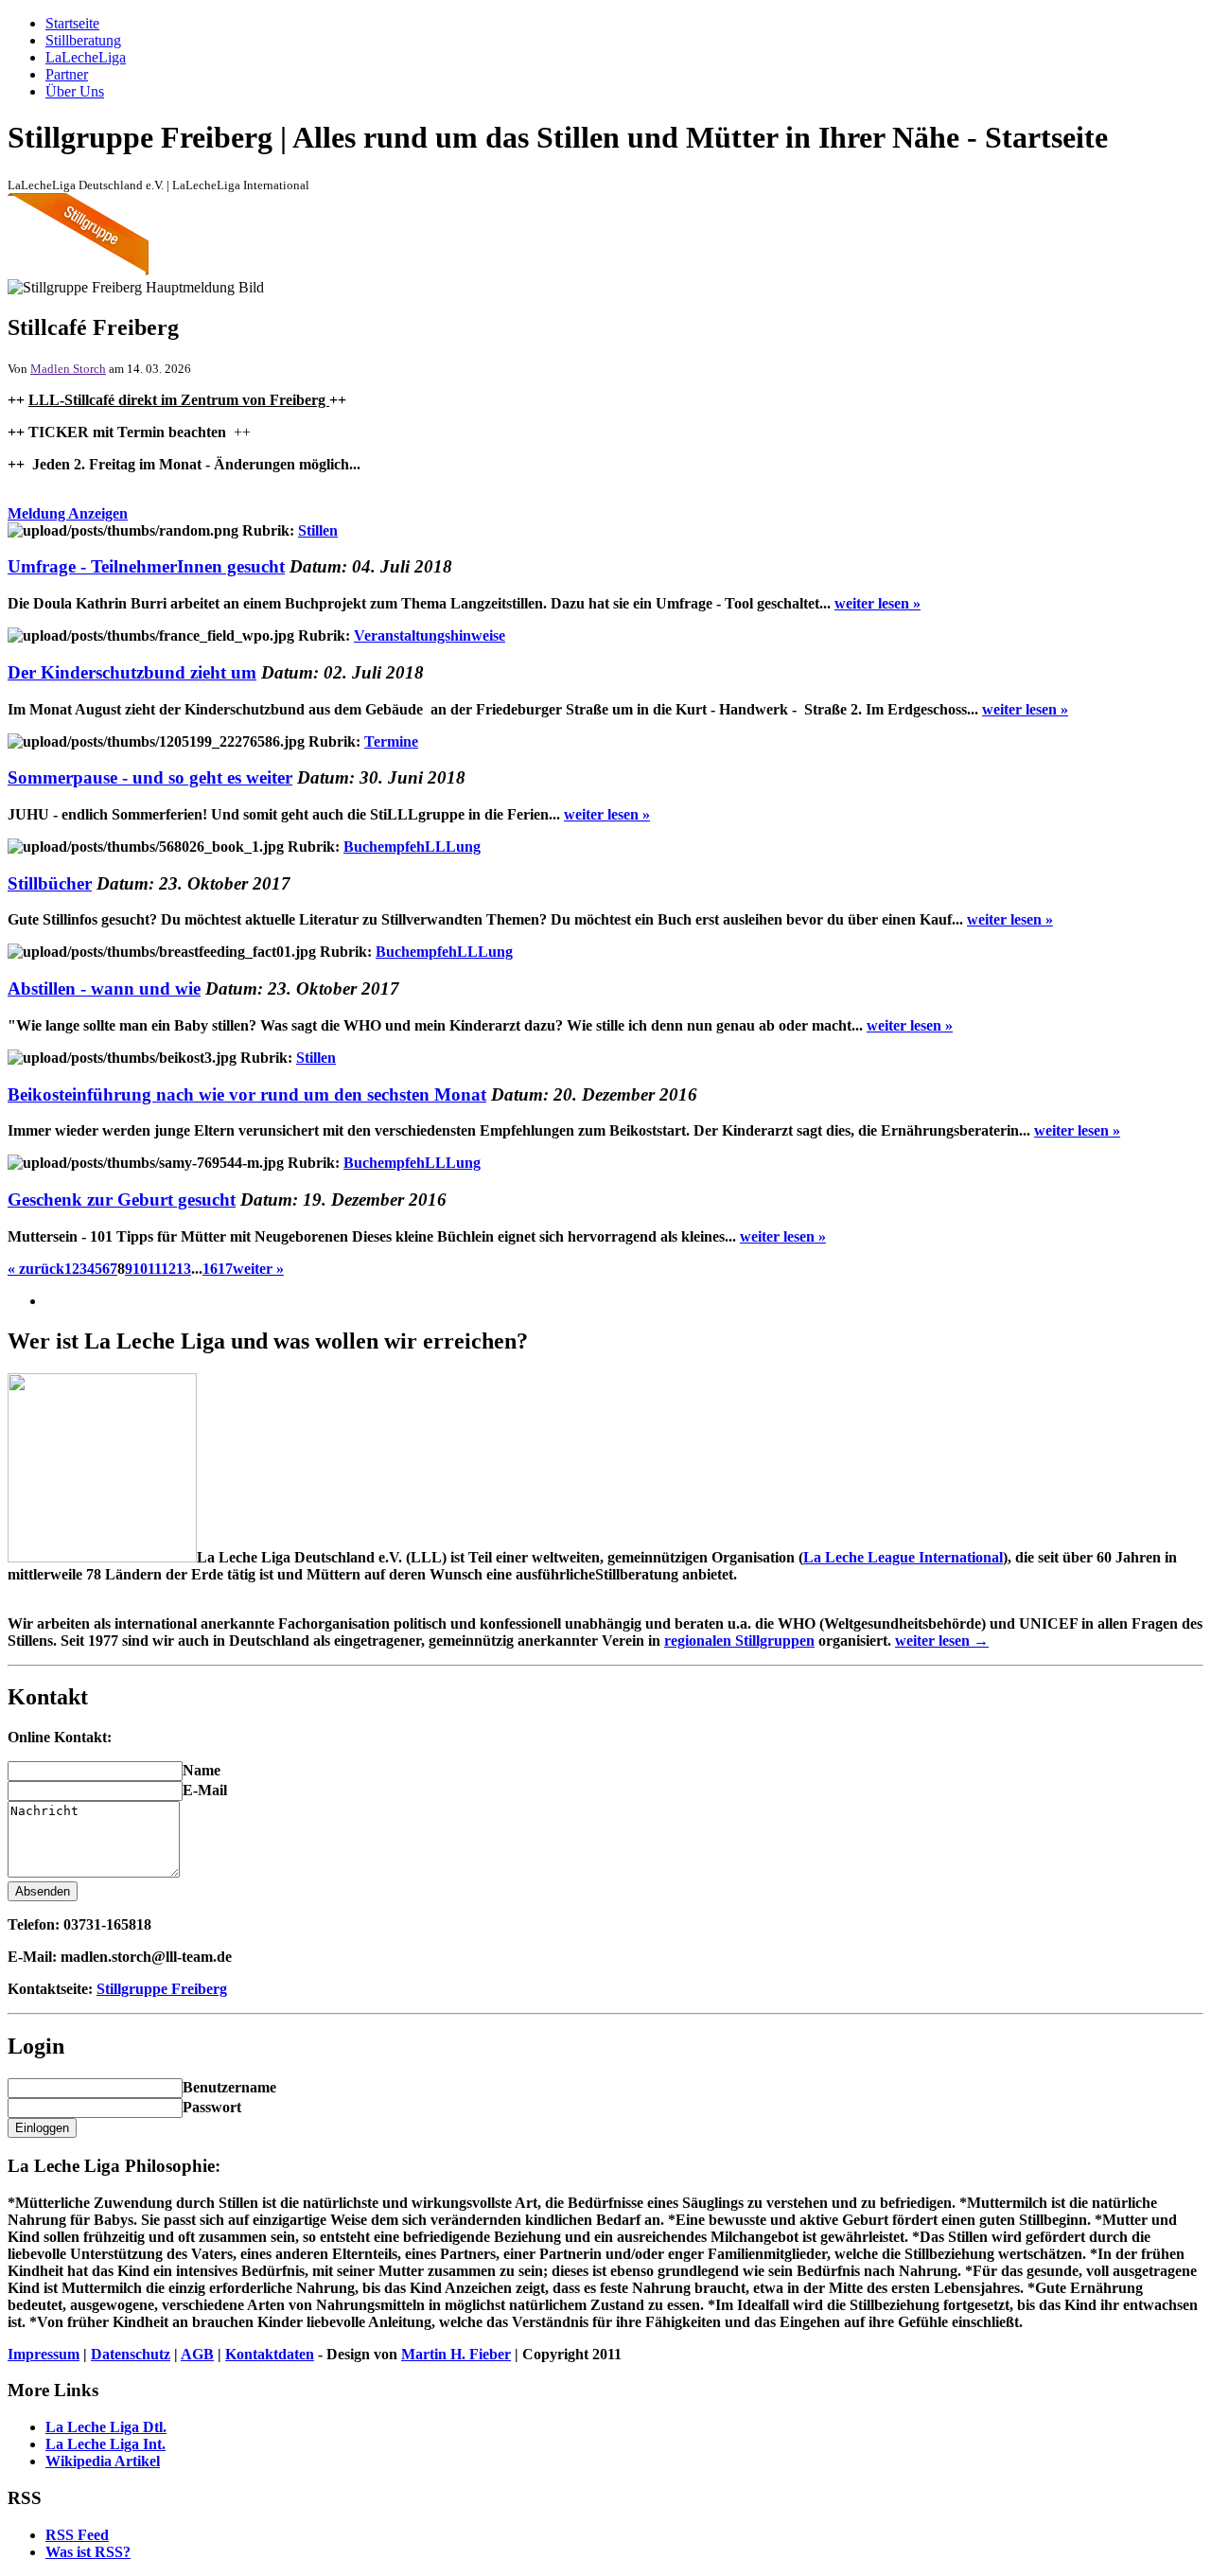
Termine (391, 741)
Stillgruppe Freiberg (162, 1989)
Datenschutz (131, 2354)
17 (225, 1269)
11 (154, 1269)
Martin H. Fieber (456, 2354)
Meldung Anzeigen (68, 513)
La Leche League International (903, 1557)
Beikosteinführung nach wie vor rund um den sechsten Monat (247, 1094)
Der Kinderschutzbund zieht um (132, 672)
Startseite (72, 23)
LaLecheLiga (86, 57)
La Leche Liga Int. (105, 2444)
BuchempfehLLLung (412, 847)
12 (168, 1269)
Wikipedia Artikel (103, 2461)
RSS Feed (77, 2535)
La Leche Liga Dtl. (106, 2427)
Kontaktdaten (270, 2354)
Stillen (318, 530)
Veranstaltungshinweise (430, 635)
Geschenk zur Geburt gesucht (122, 1200)
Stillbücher (50, 883)
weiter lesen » (878, 603)
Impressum (44, 2354)
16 (210, 1269)
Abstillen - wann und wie (104, 988)
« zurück (36, 1269)
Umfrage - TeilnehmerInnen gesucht (146, 566)
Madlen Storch (68, 369)
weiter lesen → (942, 1641)
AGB (197, 2354)
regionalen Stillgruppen (739, 1641)
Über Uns (75, 91)
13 (184, 1269)
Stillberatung (83, 40)
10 (140, 1269)
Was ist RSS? (88, 2552)
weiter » (258, 1269)
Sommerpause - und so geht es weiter (150, 777)
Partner (67, 74)
